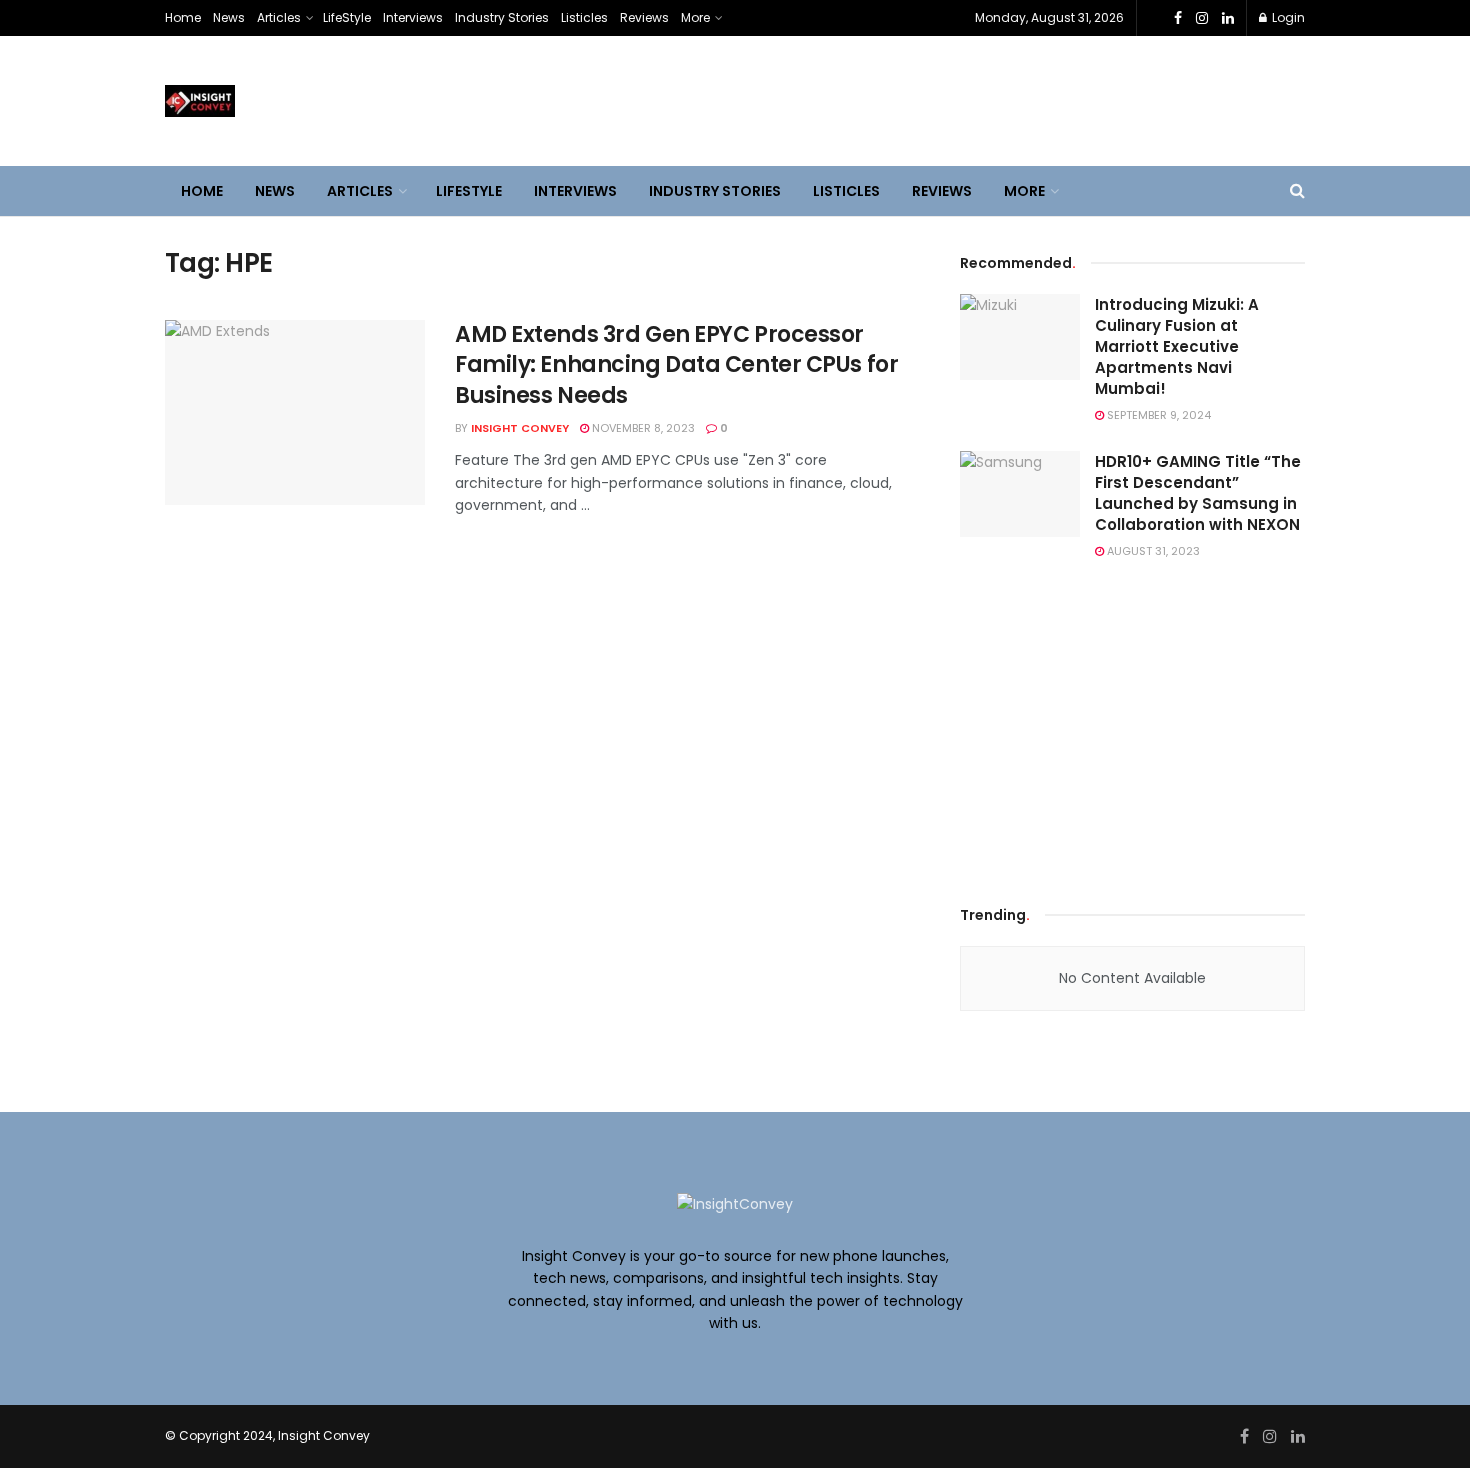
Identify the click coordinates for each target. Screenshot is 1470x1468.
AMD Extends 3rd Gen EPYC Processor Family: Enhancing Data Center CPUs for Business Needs (676, 365)
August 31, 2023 (1152, 551)
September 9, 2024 (1157, 415)
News (229, 17)
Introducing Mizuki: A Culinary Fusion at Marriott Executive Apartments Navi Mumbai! (1177, 346)
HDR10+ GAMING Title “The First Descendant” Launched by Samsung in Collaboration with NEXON (1198, 493)
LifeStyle (347, 17)
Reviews (644, 17)
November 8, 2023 (642, 428)
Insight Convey (520, 428)
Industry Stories (502, 17)
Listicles (584, 17)
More (695, 17)
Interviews (413, 17)
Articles (279, 17)
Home (183, 17)
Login (1287, 17)
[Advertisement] (1133, 728)
